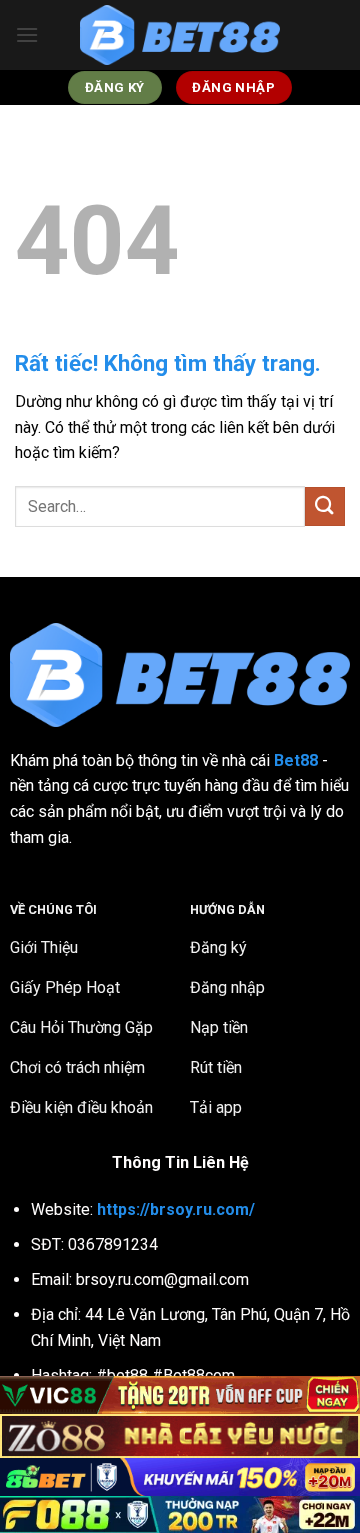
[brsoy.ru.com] (180, 35)
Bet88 (296, 760)
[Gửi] (325, 506)
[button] (27, 34)
